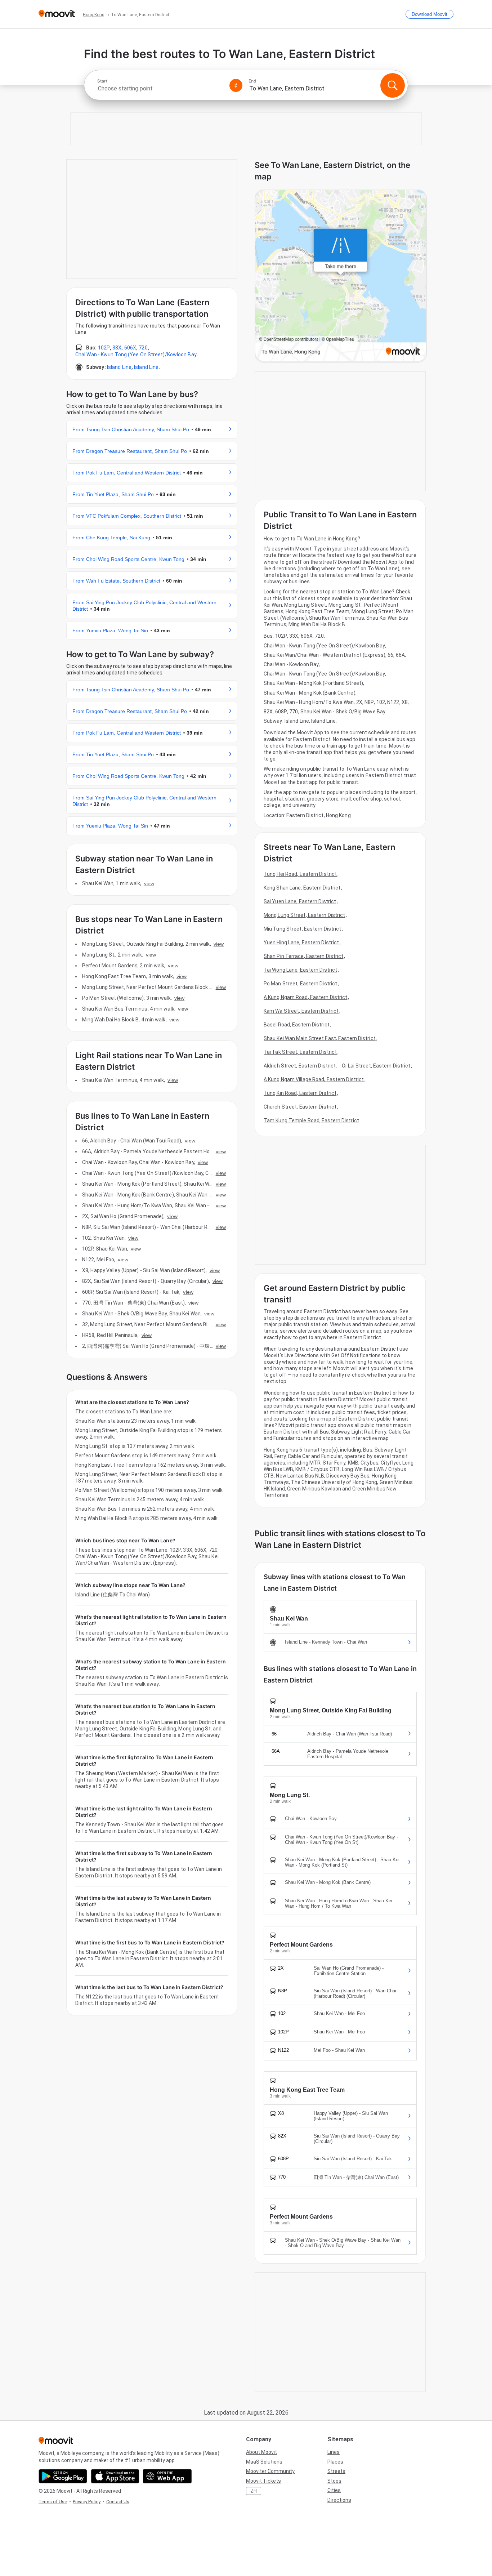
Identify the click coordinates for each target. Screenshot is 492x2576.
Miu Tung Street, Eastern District (302, 929)
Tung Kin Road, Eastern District (300, 1093)
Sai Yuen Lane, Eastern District (300, 901)
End (252, 81)
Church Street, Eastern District (300, 1107)
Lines (334, 2452)
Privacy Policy (87, 2502)
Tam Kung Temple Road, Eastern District (311, 1120)
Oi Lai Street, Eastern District (376, 1066)
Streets (336, 2471)
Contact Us (118, 2502)
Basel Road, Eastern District (297, 1025)
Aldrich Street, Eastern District (300, 1066)
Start (102, 81)
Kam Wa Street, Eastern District (301, 1011)
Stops (334, 2481)
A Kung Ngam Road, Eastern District (305, 997)
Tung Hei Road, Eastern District (300, 874)
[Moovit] (57, 14)
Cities (334, 2490)
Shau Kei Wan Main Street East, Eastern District (320, 1038)
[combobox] (160, 88)
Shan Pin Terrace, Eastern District (303, 956)
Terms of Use (53, 2502)
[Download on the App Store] (115, 2476)
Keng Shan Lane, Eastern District (302, 888)
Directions (339, 2500)
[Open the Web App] (167, 2476)
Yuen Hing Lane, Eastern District (301, 942)
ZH (254, 2491)
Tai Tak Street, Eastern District (300, 1052)
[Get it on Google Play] (63, 2476)
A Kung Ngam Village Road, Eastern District (314, 1079)
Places (335, 2462)
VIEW (149, 883)
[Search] (393, 85)
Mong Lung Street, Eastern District (304, 915)
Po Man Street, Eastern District (300, 984)
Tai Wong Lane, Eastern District (300, 970)
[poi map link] (341, 276)
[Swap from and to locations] (236, 85)
